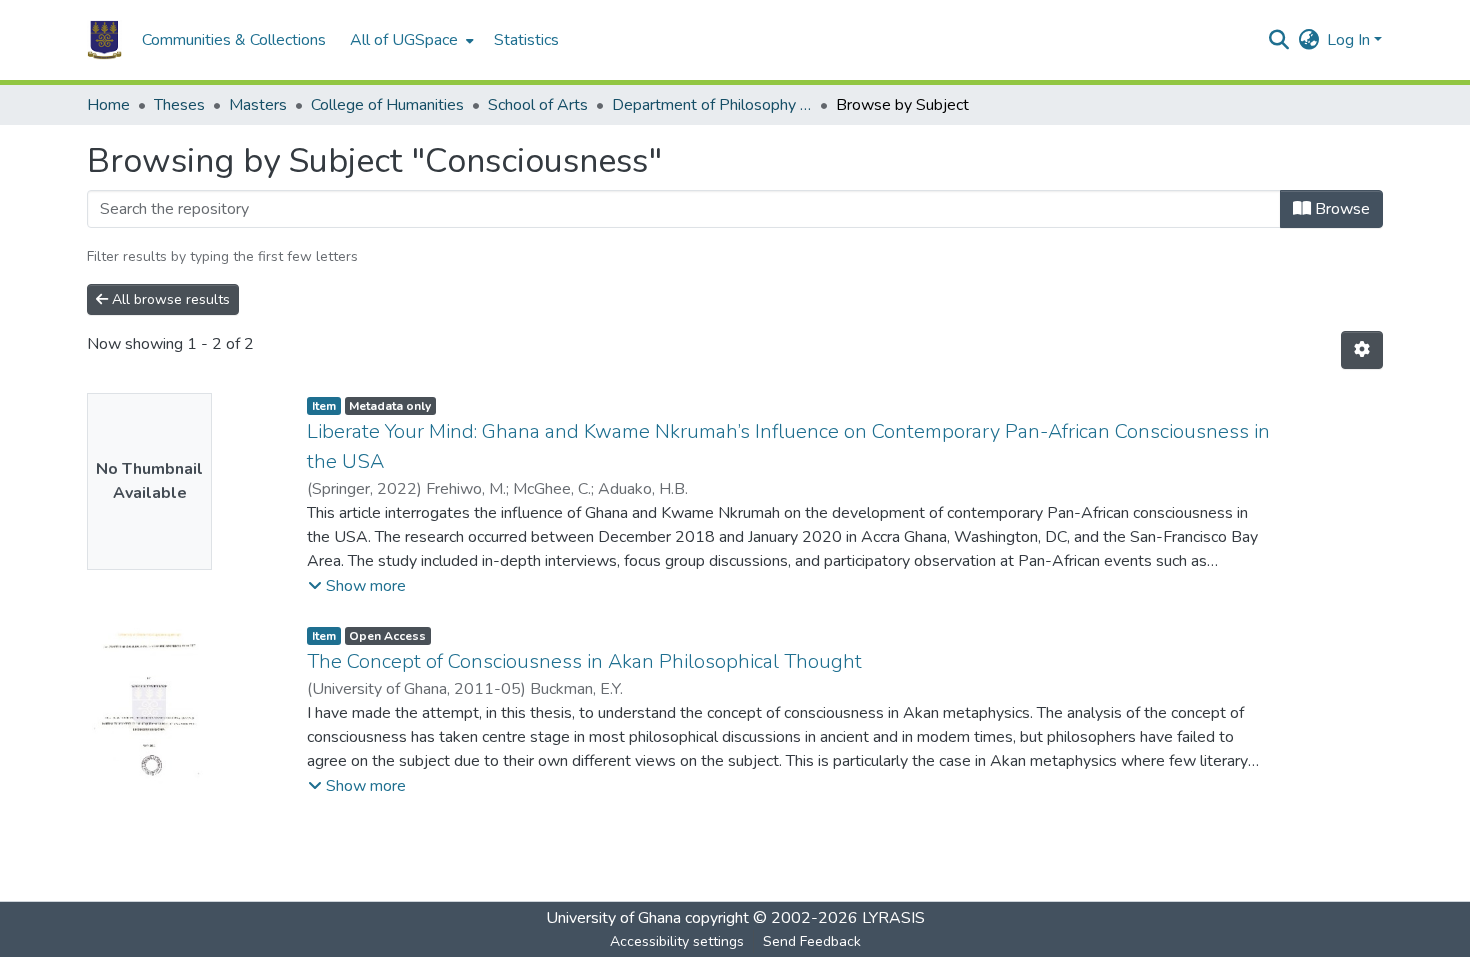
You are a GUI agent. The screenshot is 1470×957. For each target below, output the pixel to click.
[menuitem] (410, 40)
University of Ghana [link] (613, 918)
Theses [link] (179, 105)
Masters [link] (258, 105)
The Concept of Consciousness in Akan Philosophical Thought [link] (584, 661)
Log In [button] (1350, 40)
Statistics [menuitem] (526, 40)
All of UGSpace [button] (404, 40)
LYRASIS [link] (893, 918)
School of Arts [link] (538, 105)
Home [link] (108, 105)
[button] (104, 40)
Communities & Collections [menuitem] (234, 40)
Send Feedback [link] (812, 941)
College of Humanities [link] (387, 105)
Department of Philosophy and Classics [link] (712, 105)
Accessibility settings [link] (677, 941)
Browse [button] (1340, 209)
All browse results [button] (169, 299)
